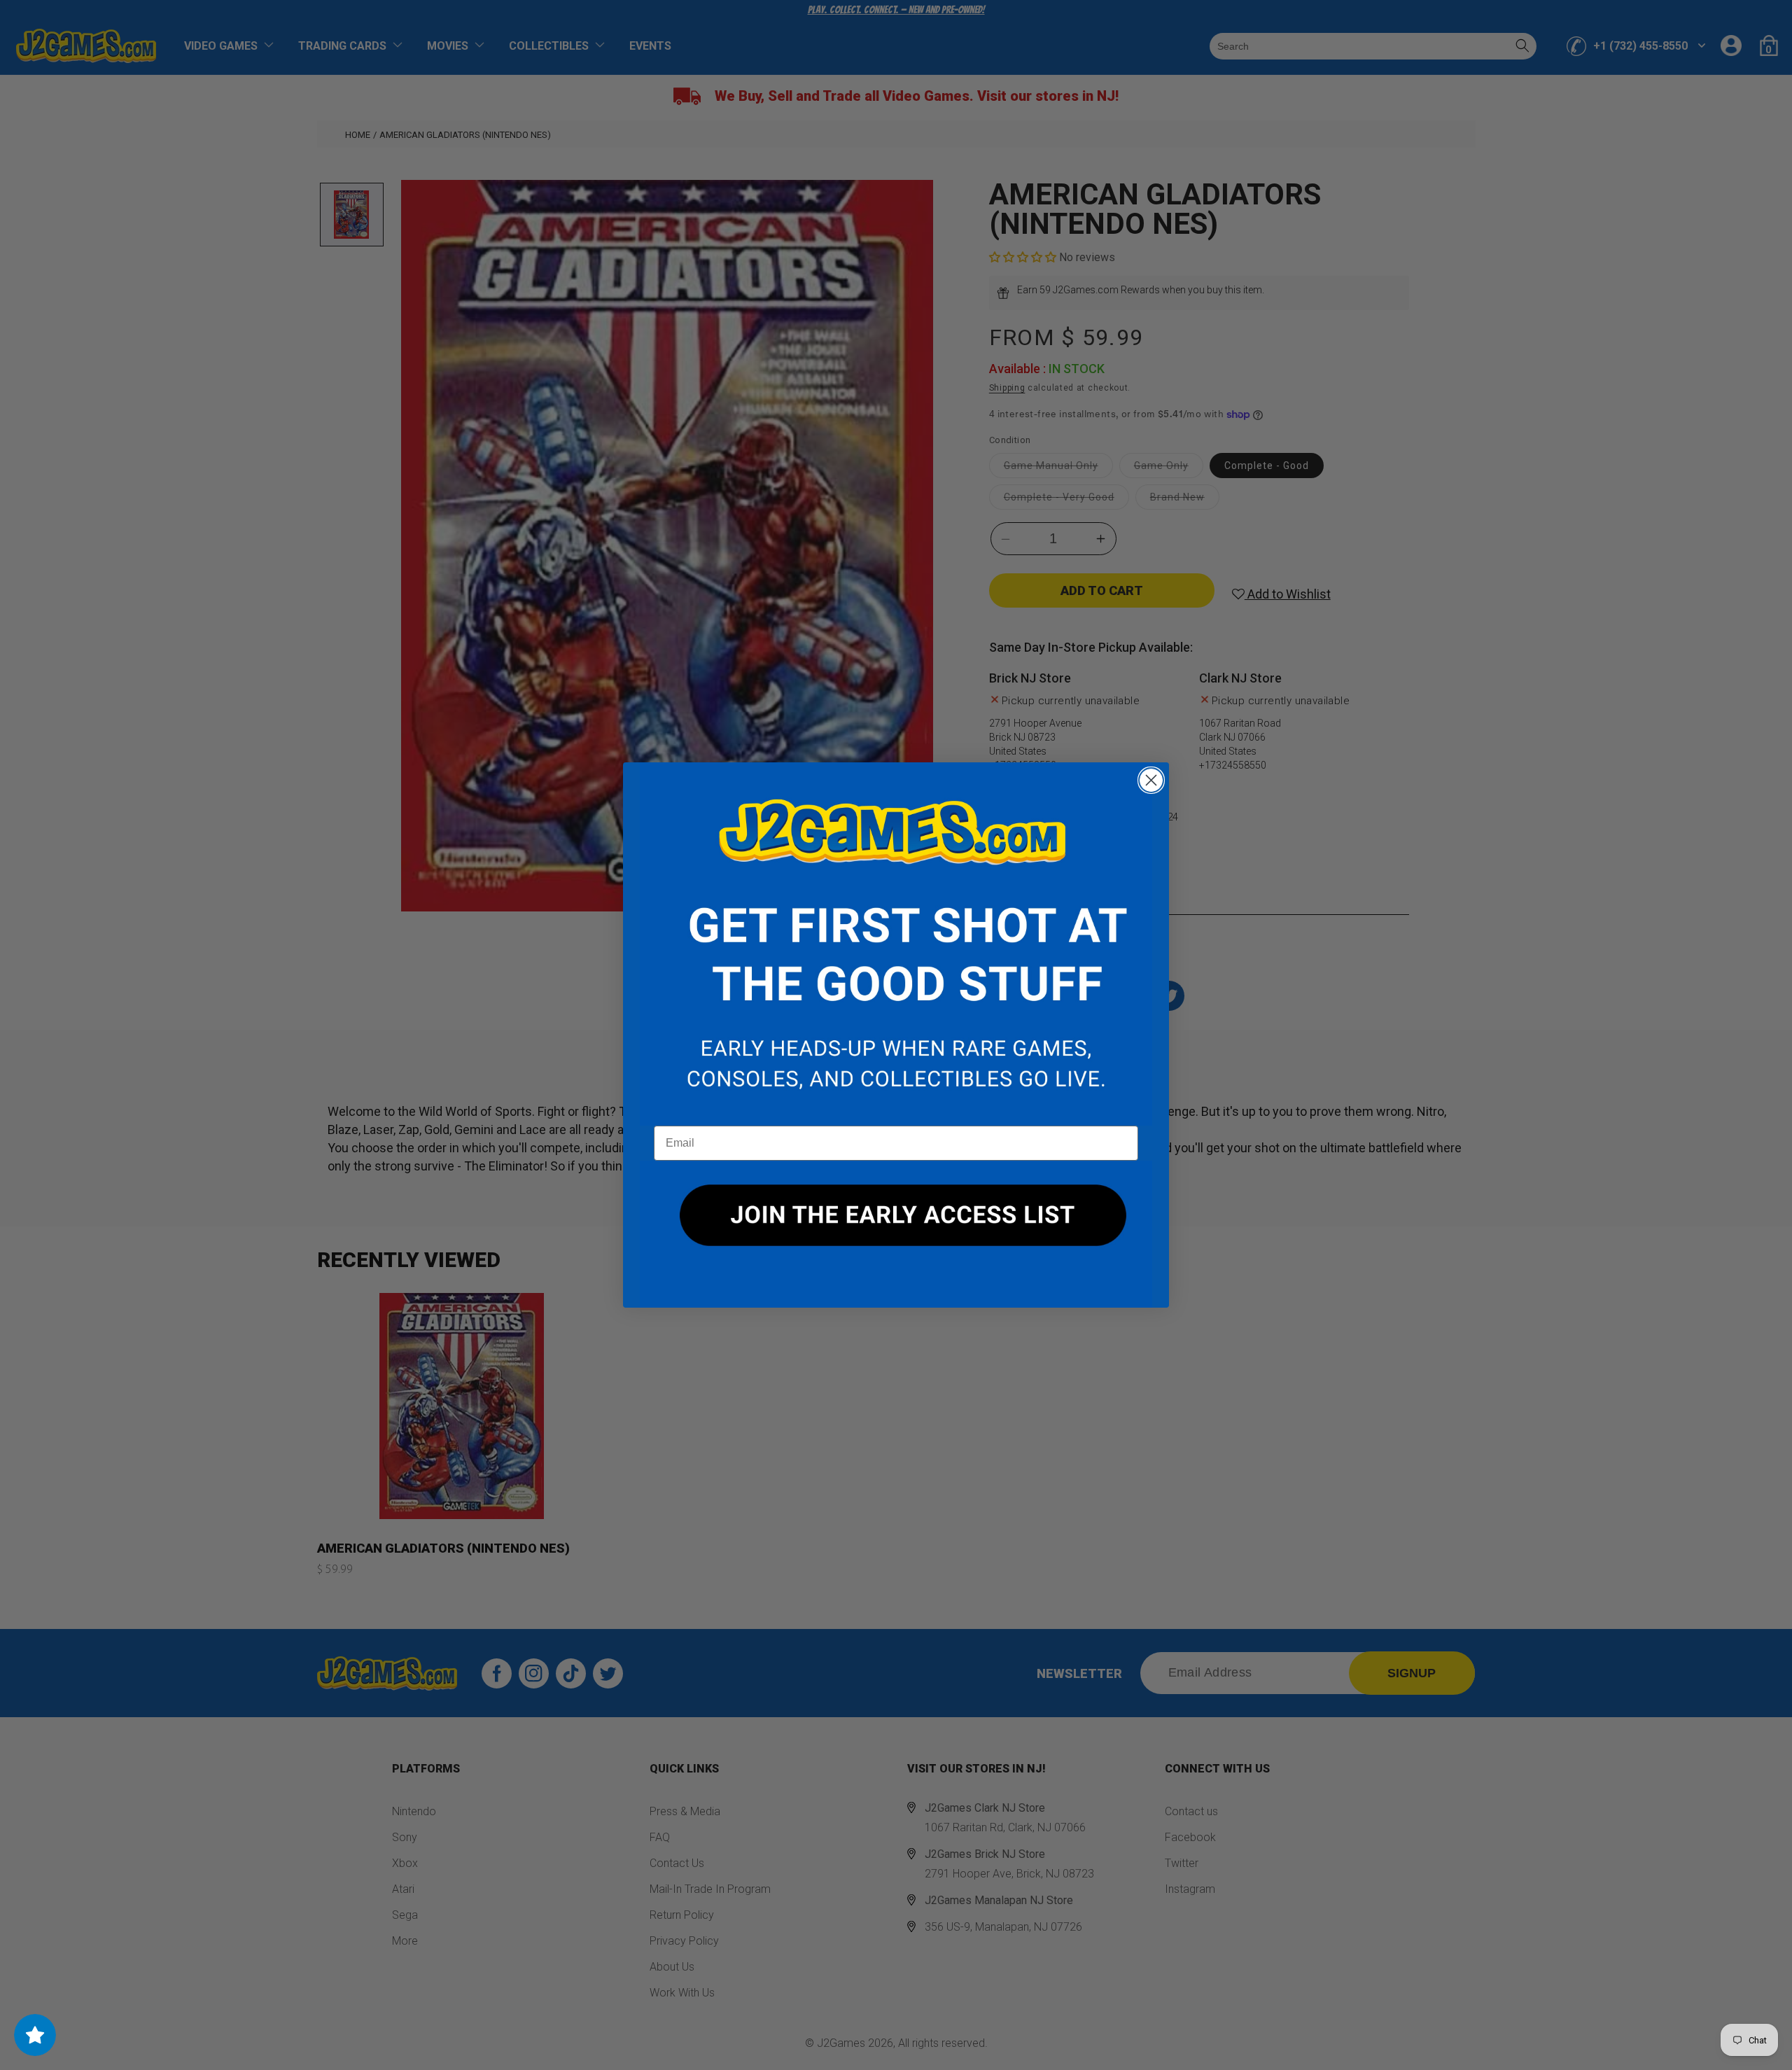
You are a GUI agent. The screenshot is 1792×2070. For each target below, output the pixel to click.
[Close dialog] (1151, 780)
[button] (896, 944)
